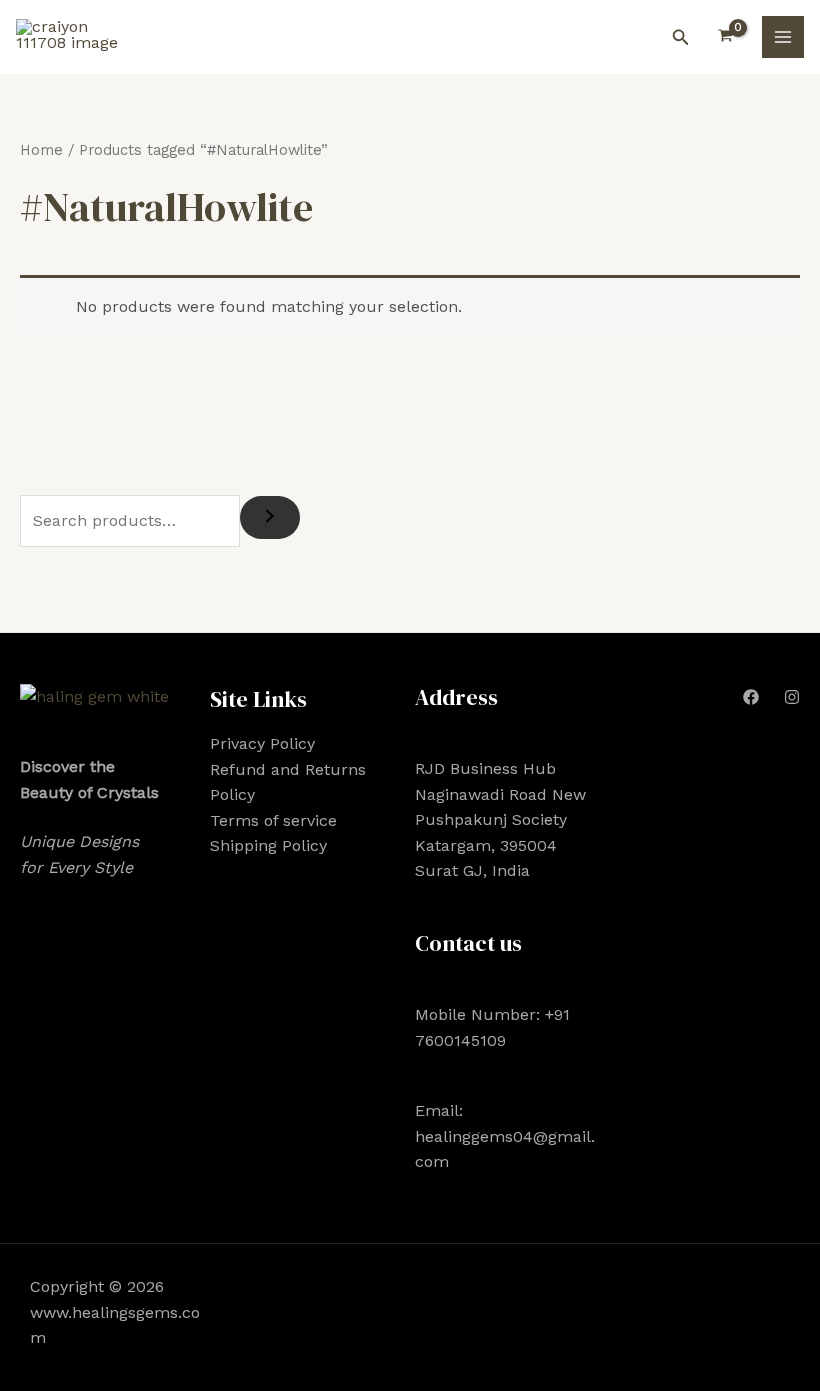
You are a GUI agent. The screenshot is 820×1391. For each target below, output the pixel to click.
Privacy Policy (262, 743)
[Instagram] (792, 697)
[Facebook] (751, 697)
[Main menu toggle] (783, 37)
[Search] (270, 517)
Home (41, 150)
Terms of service (273, 820)
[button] (681, 37)
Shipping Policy (268, 845)
